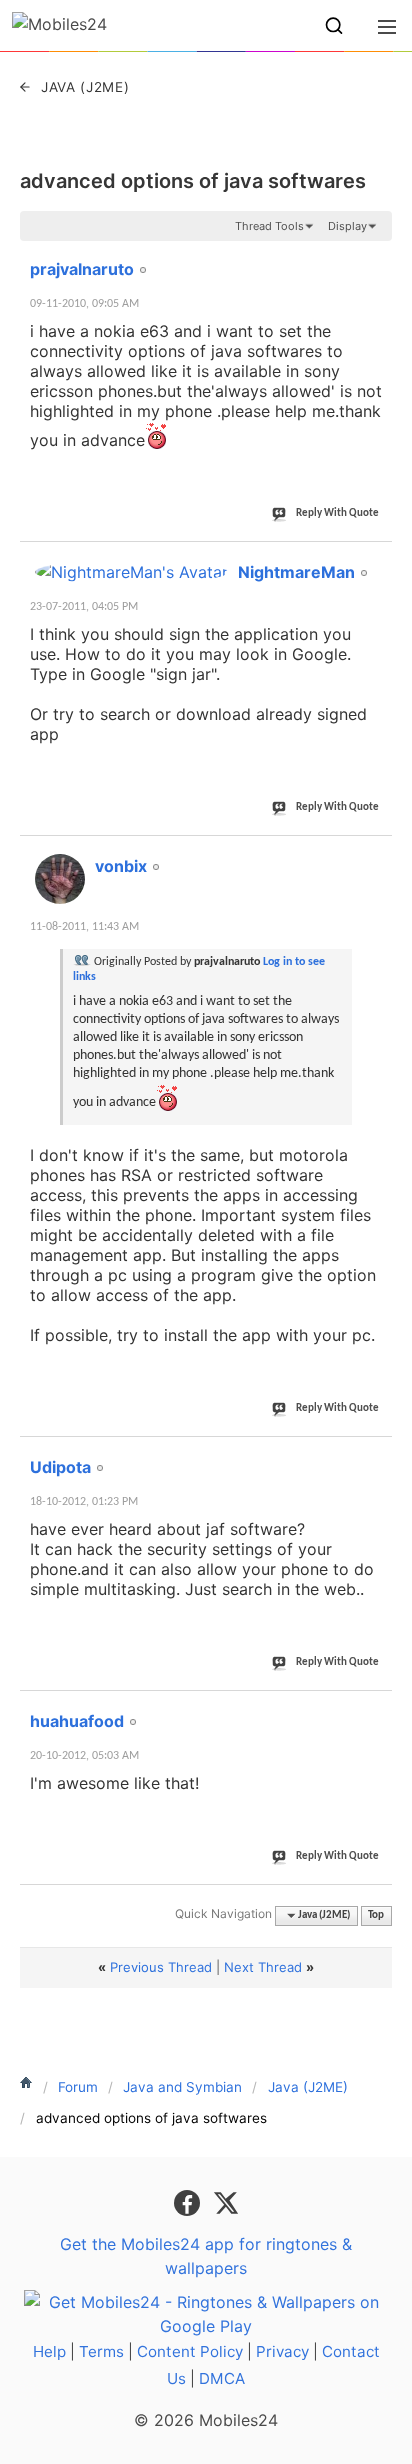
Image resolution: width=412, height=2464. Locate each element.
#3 (376, 855)
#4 (376, 1456)
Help (49, 2351)
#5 (376, 1710)
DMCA (222, 2378)
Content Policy (190, 2351)
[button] (334, 26)
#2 (376, 561)
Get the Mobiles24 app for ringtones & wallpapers (206, 2256)
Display (347, 226)
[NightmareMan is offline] (131, 572)
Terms (101, 2351)
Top (376, 1915)
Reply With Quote (337, 513)
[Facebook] (189, 2201)
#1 (376, 258)
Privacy (282, 2351)
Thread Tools (269, 226)
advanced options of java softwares (193, 181)
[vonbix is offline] (60, 879)
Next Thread (263, 1967)
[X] (226, 2201)
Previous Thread (161, 1967)
